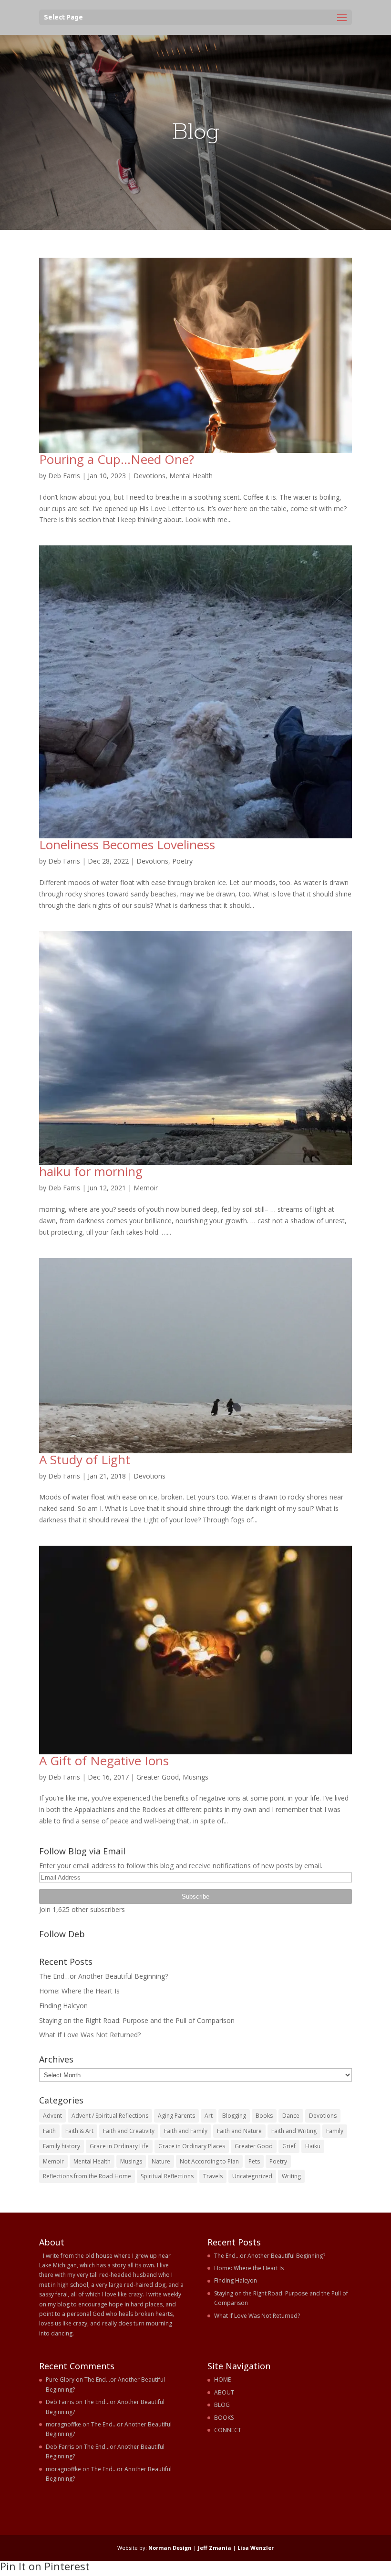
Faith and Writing (294, 2131)
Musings (195, 1777)
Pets (254, 2161)
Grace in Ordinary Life (119, 2146)
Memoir (146, 1188)
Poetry (182, 861)
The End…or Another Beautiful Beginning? (103, 1976)
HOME (222, 2380)
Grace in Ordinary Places (192, 2146)
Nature (161, 2161)
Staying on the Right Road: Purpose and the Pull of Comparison (137, 2020)
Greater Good (158, 1777)
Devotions (149, 476)
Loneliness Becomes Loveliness (127, 845)
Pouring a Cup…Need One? (117, 459)
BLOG (222, 2405)
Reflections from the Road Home (87, 2176)
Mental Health (191, 476)
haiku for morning (91, 1171)
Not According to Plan (209, 2161)
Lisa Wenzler (256, 2548)
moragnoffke (63, 2424)
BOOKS (224, 2418)
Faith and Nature (239, 2131)
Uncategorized (252, 2176)
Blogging (234, 2116)
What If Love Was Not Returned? (90, 2035)
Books (264, 2116)
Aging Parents (176, 2116)
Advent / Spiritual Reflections (110, 2116)
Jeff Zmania (215, 2548)
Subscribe (195, 1897)
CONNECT (228, 2430)
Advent (52, 2116)
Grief (289, 2146)
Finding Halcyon (63, 2006)
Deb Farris (64, 476)
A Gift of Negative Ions (104, 1761)
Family (335, 2131)
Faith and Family (186, 2131)
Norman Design (170, 2548)
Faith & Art (79, 2131)
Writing (291, 2176)
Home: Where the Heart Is (79, 1991)
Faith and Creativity (129, 2131)
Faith (49, 2131)
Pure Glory (60, 2380)
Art (209, 2116)
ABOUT (224, 2392)
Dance (291, 2116)
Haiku (313, 2146)
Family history (62, 2146)
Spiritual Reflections (167, 2176)
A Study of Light (85, 1459)
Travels (213, 2176)
